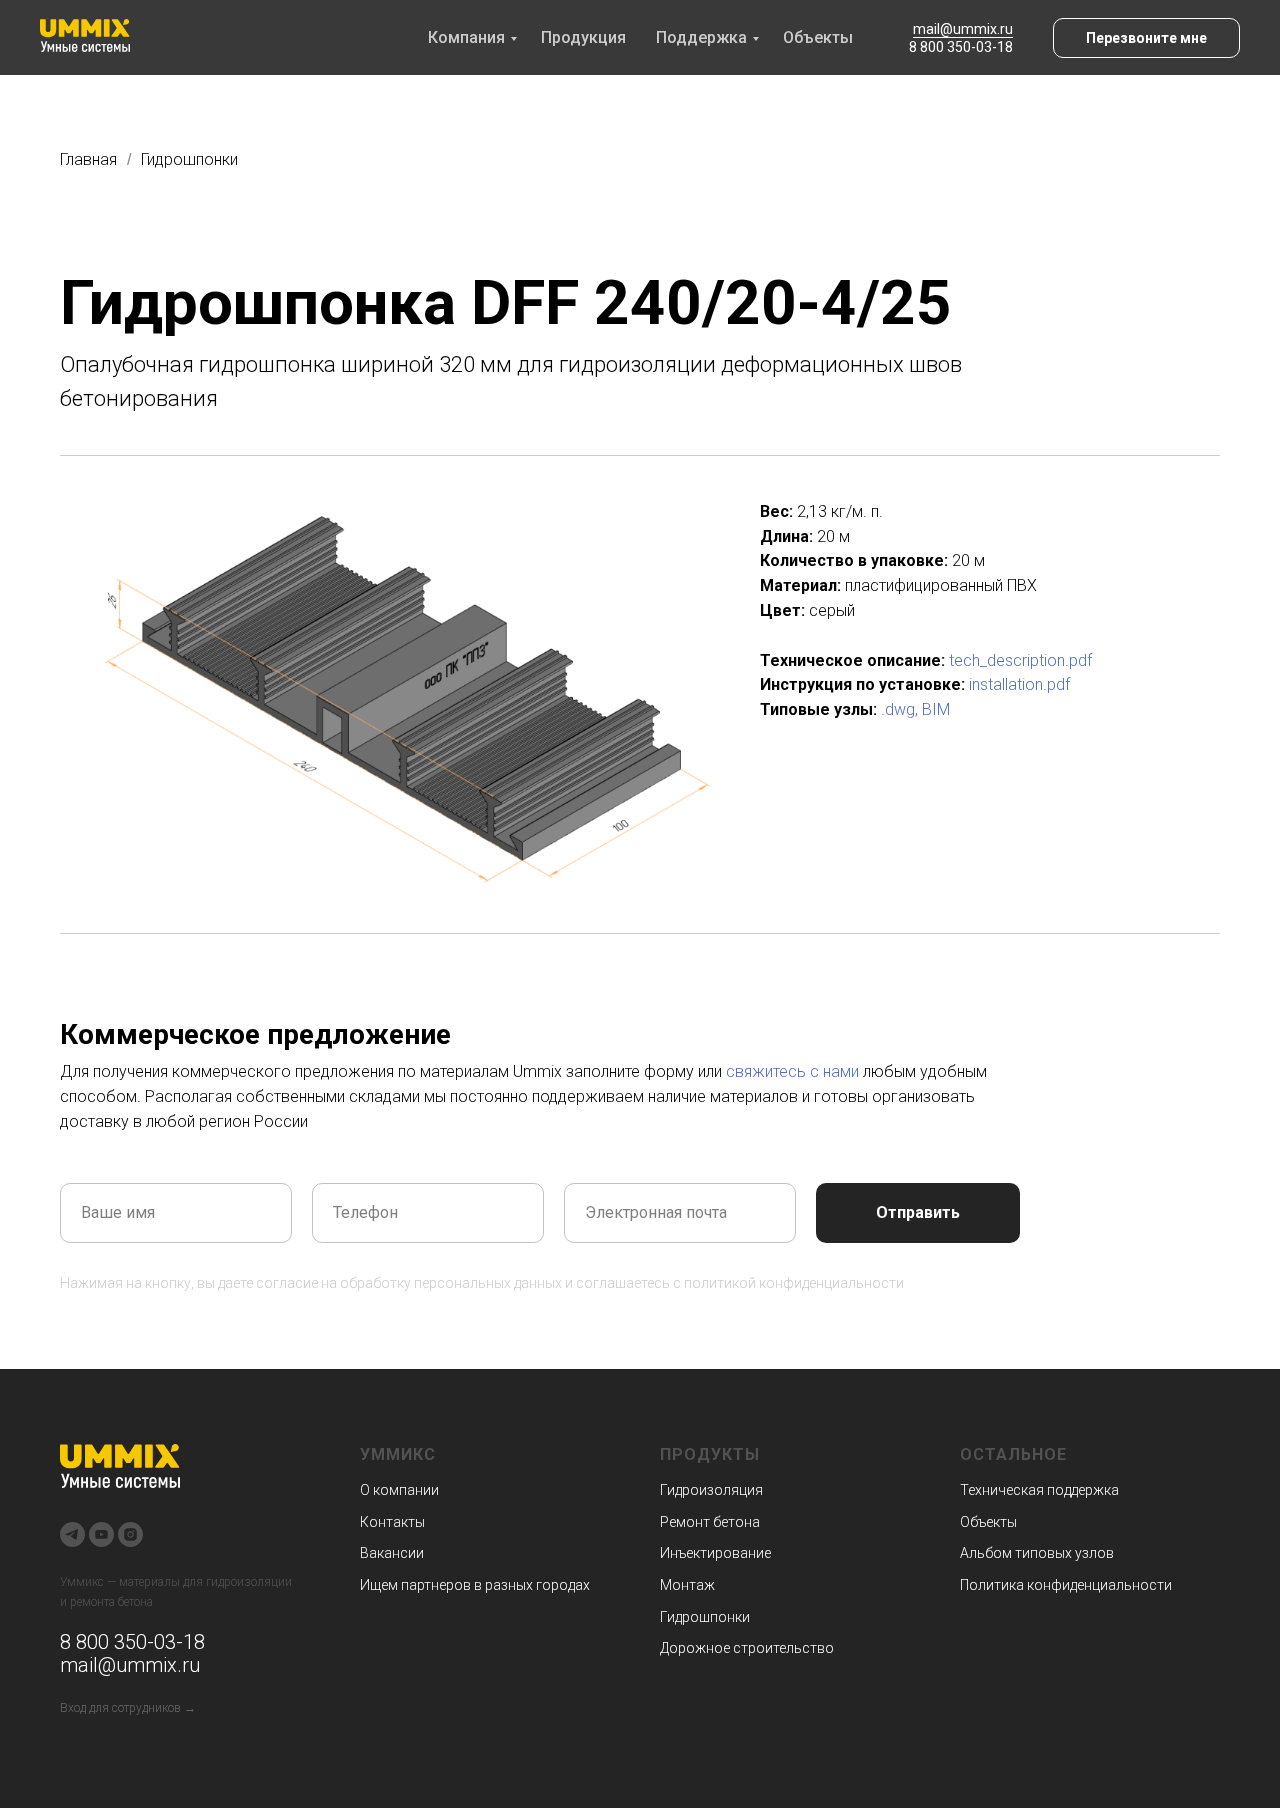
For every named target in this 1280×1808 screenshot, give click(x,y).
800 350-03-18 (138, 1642)
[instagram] (130, 1534)
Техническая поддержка (1039, 1490)
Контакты (392, 1522)
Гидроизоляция (711, 1490)
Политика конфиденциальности (1066, 1585)
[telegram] (72, 1534)
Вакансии (392, 1553)
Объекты (818, 37)
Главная (88, 159)
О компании (399, 1490)
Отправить (918, 1212)
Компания (466, 37)
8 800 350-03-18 (961, 47)
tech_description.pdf (1020, 660)
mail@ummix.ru (963, 29)
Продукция (583, 37)
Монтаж (687, 1585)
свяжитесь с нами (792, 1071)
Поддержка (701, 37)
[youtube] (101, 1534)
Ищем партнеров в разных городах (475, 1585)
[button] (1146, 38)
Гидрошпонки (189, 159)
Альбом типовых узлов (1037, 1553)
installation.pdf (1019, 684)
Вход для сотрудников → (128, 1708)
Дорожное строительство (747, 1648)
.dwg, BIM (915, 709)
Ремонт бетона (710, 1522)
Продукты (710, 1454)
